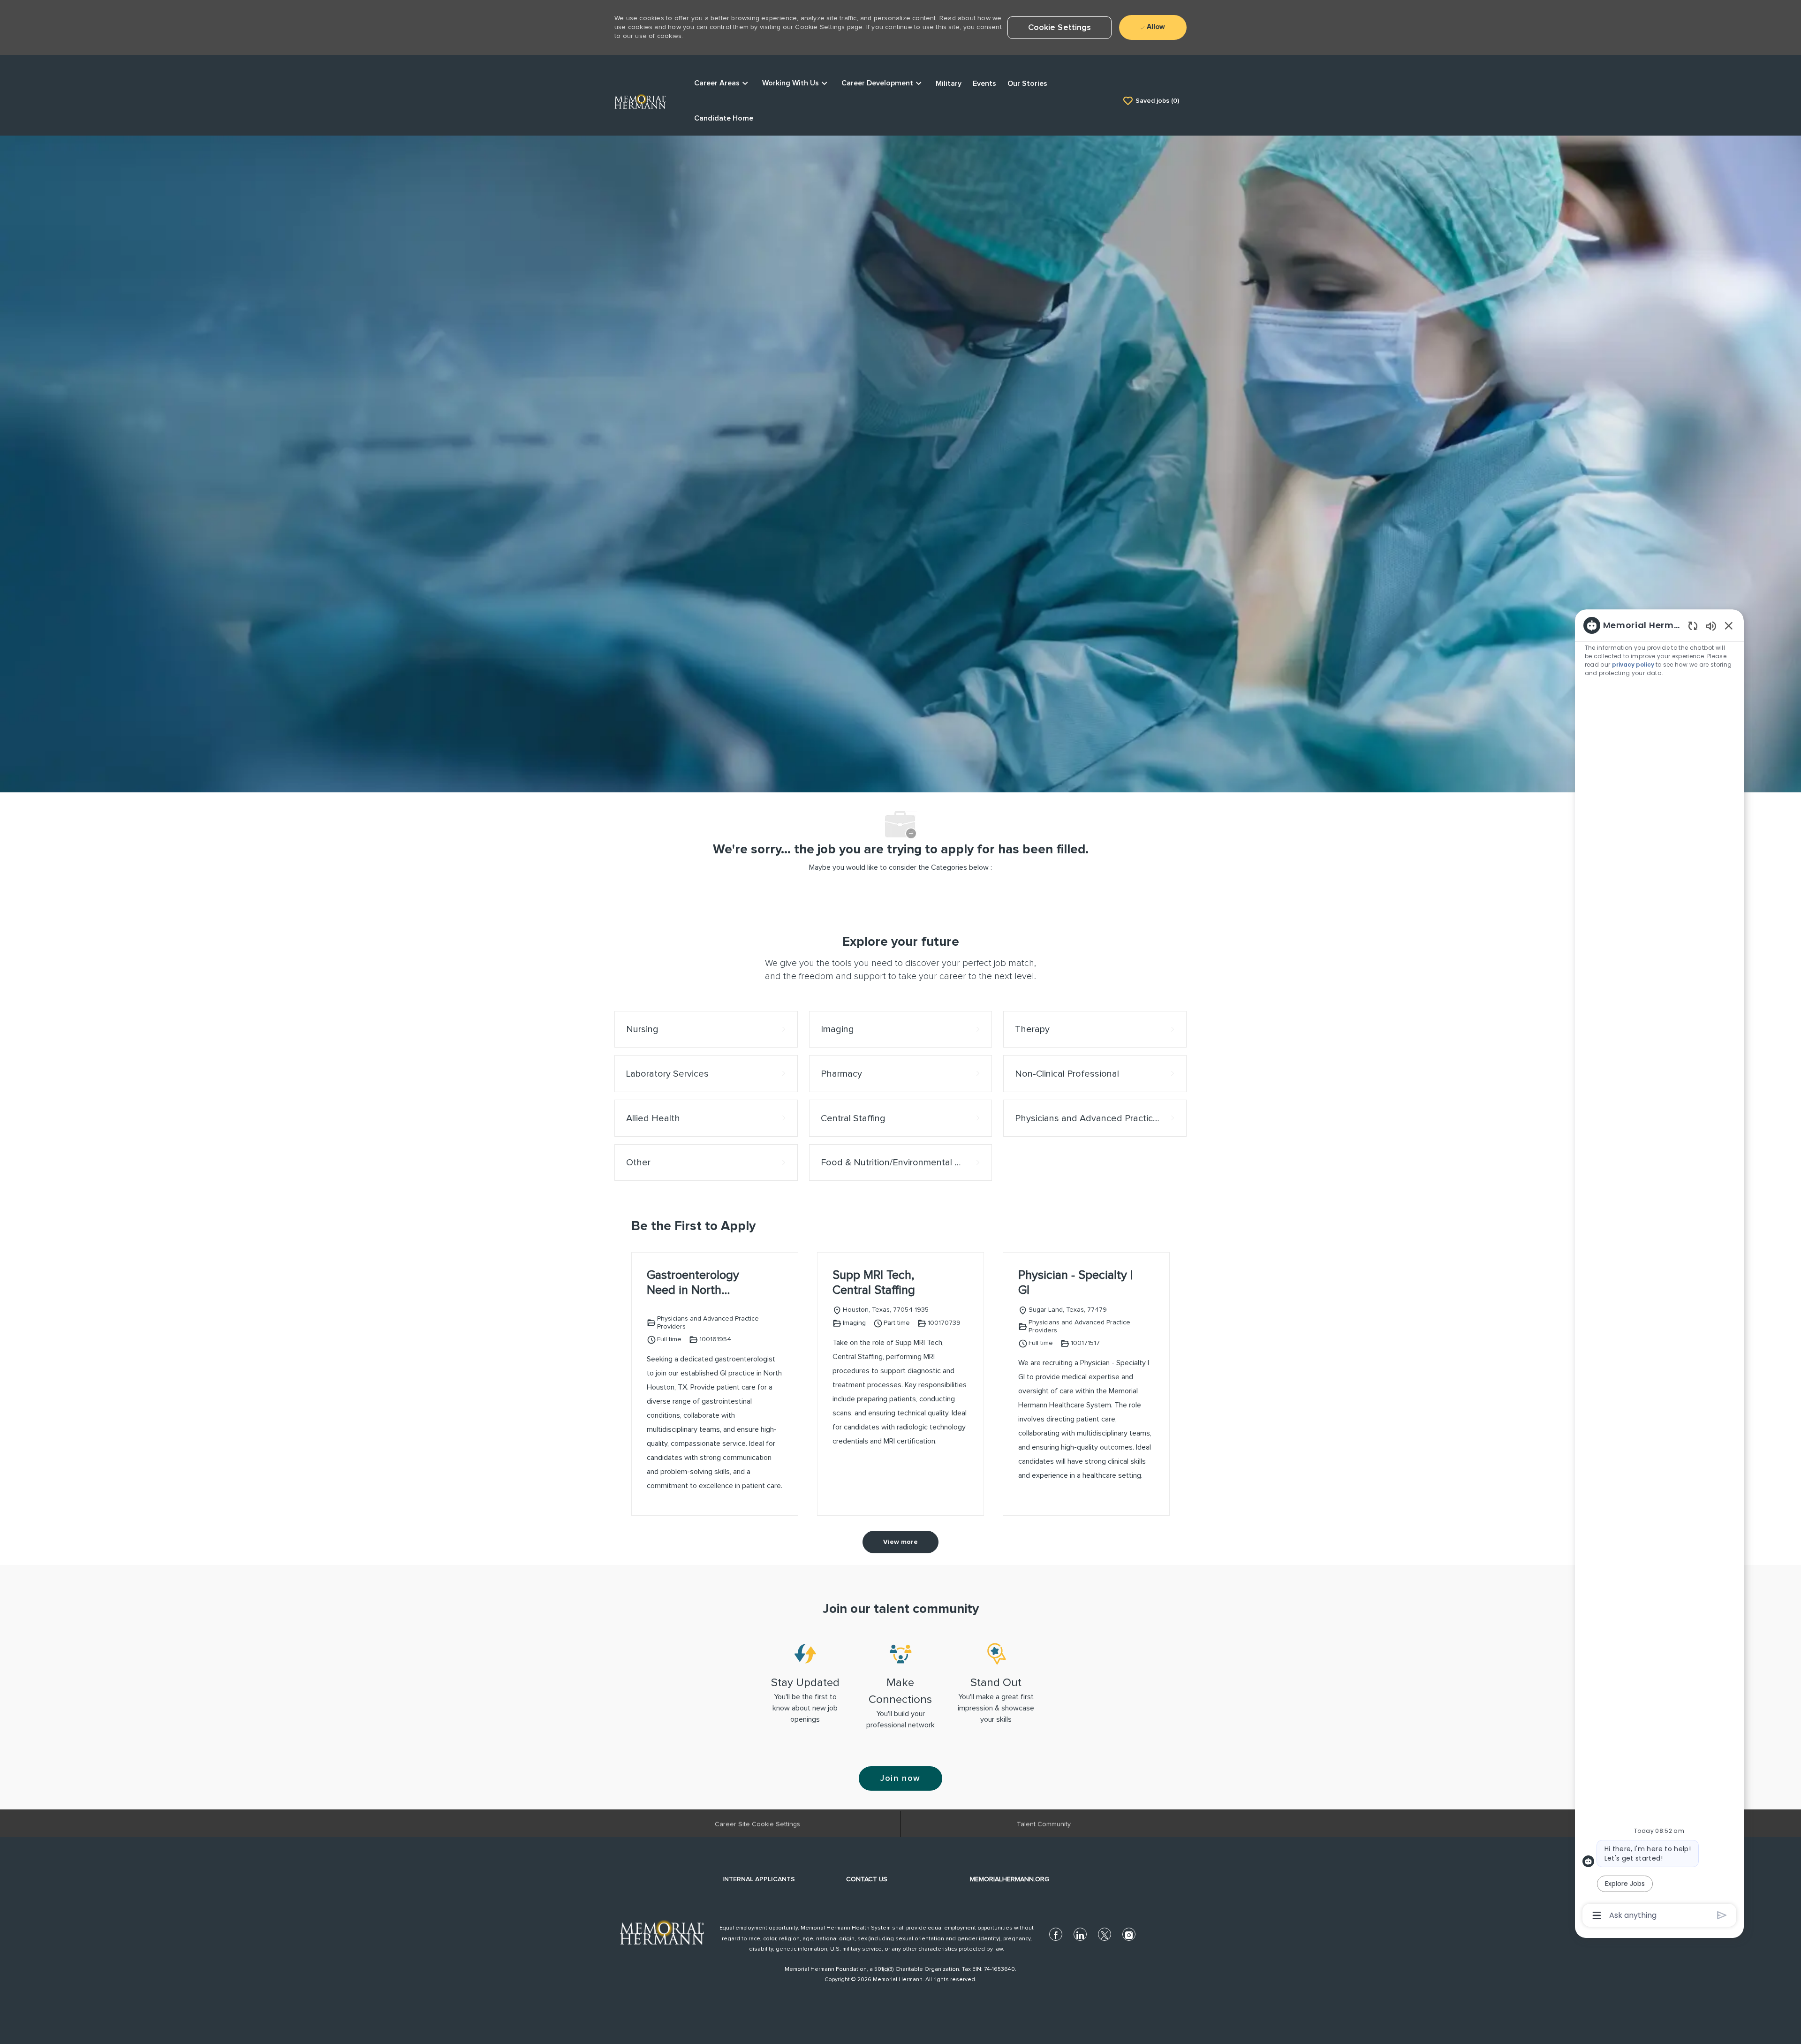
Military (949, 84)
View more (900, 1542)
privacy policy (1634, 665)
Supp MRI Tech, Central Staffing (874, 1283)
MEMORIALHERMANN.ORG (1010, 1879)
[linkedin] (1080, 1934)
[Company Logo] (640, 100)
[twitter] (1105, 1934)
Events (984, 84)
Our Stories (1027, 84)
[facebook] (1056, 1934)
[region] (1659, 1269)
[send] (1722, 1915)
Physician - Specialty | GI (1075, 1283)
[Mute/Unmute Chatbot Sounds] (1711, 626)
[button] (1060, 28)
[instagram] (1129, 1934)
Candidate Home (724, 118)
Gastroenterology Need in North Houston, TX (693, 1284)
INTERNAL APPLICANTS (759, 1879)
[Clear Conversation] (1693, 626)
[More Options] (1597, 1915)
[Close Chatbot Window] (1729, 625)
